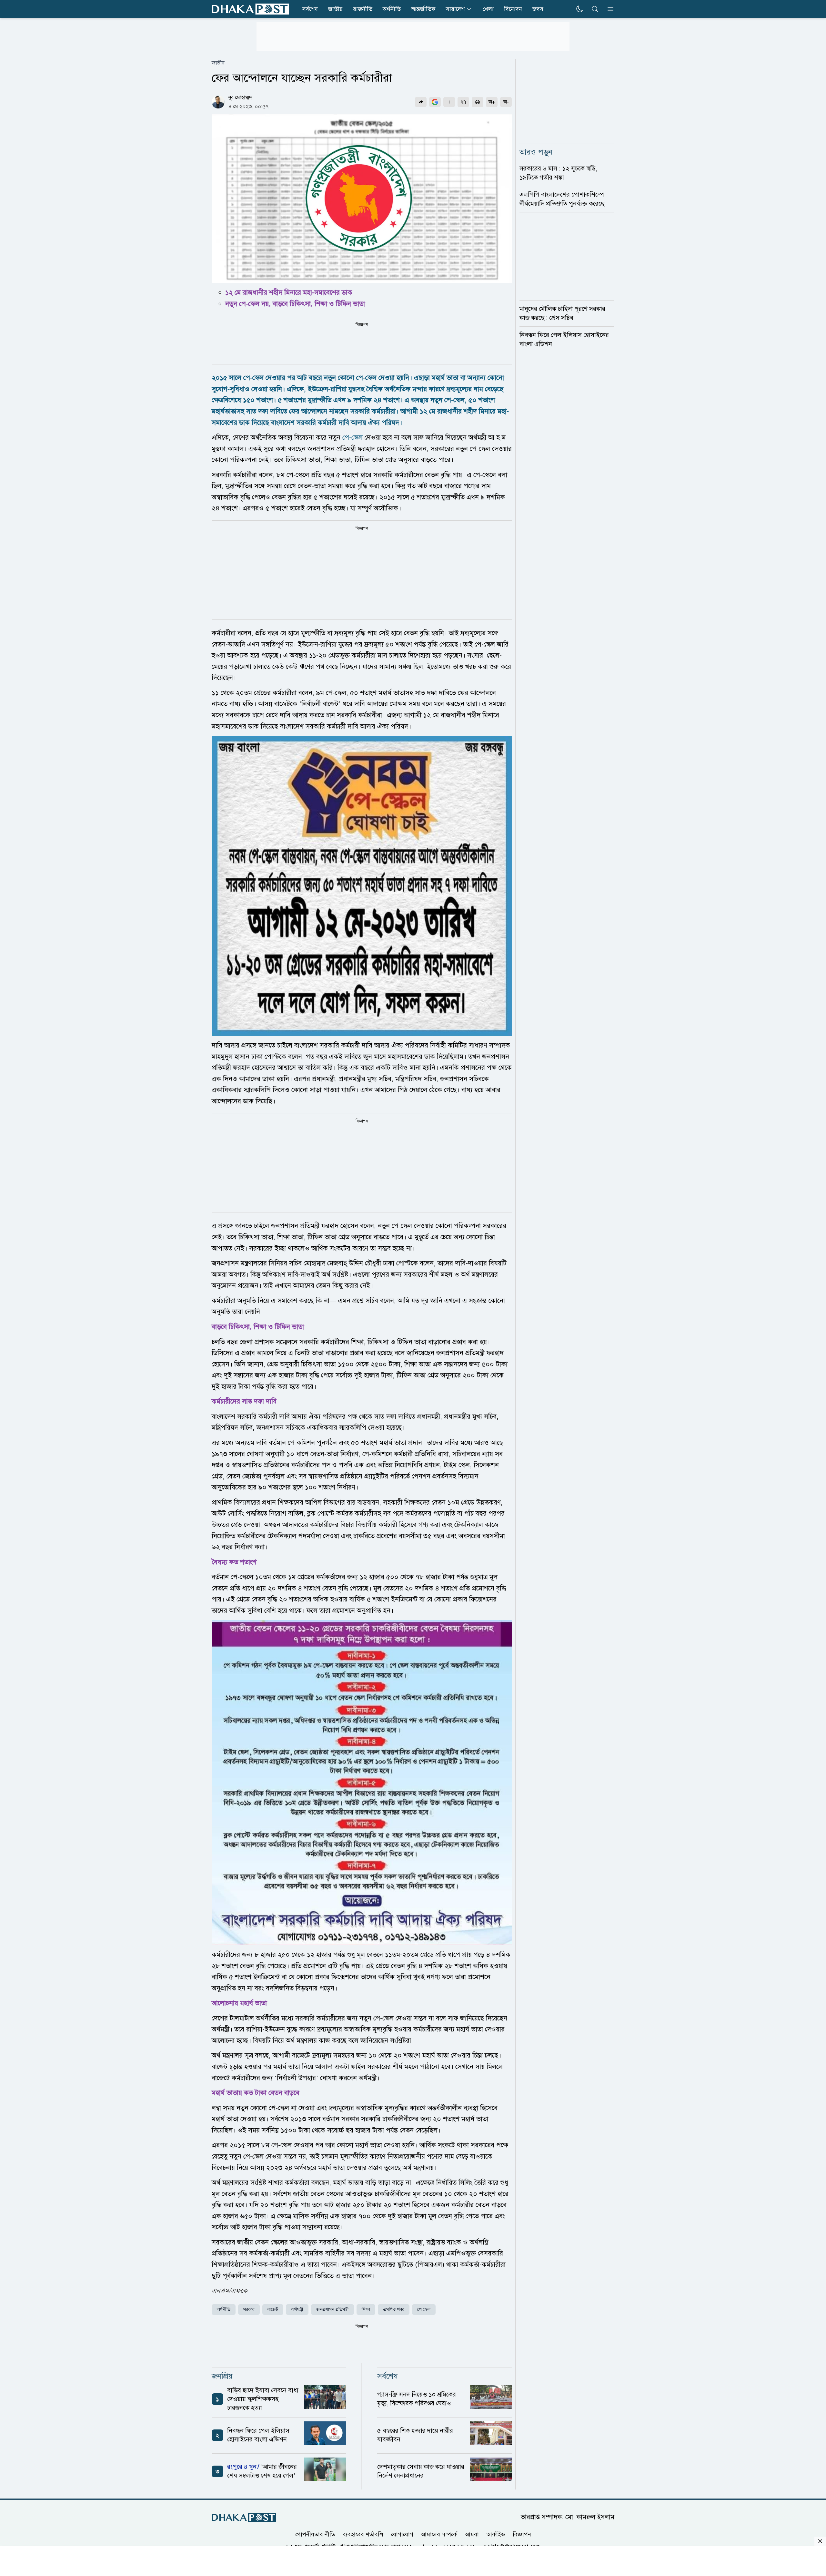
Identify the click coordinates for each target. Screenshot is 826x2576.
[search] (595, 9)
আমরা (472, 2534)
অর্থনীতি (392, 9)
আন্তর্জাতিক (423, 9)
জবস (538, 9)
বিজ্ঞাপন (522, 2534)
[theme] (579, 9)
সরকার (249, 2310)
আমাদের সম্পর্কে (439, 2534)
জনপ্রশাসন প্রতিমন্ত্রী (332, 2310)
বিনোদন (513, 9)
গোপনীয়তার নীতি (315, 2534)
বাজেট (273, 2310)
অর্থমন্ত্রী (297, 2310)
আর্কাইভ (496, 2534)
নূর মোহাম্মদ (240, 97)
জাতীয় (335, 9)
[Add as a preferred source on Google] (435, 102)
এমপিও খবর (394, 2310)
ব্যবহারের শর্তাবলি (363, 2534)
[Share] (421, 102)
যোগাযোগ (402, 2534)
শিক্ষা (366, 2310)
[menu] (609, 9)
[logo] (250, 9)
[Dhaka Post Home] (244, 2517)
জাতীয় (218, 63)
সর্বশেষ (310, 9)
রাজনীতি (363, 9)
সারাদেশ (455, 9)
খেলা (488, 9)
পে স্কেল (424, 2310)
